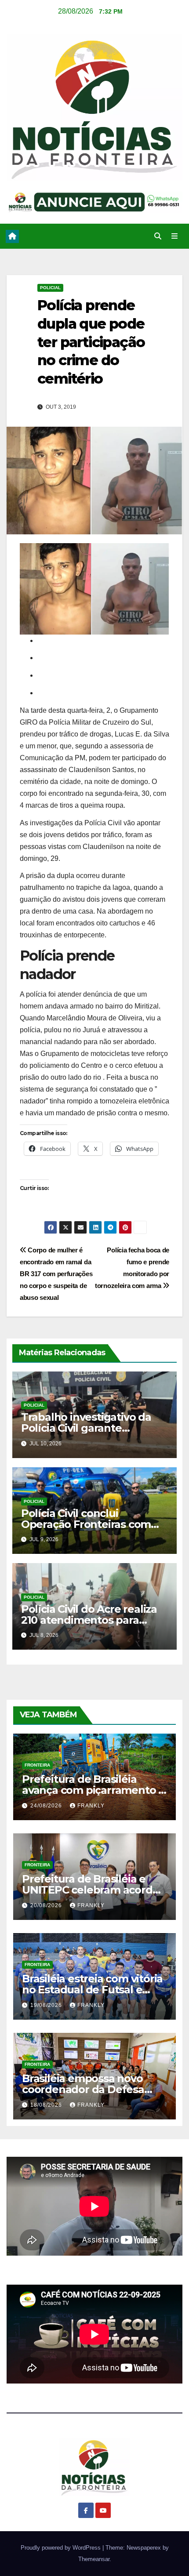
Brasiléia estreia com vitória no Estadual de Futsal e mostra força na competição (94, 1990)
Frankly (91, 1806)
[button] (158, 236)
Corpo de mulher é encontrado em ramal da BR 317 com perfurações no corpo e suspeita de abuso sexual (56, 1274)
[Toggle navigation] (175, 236)
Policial (50, 288)
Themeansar (94, 2559)
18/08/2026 (47, 2105)
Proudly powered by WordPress (62, 2548)
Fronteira (37, 1765)
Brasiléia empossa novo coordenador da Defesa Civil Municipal (83, 2089)
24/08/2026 (47, 1806)
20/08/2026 (47, 1905)
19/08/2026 (47, 2005)
